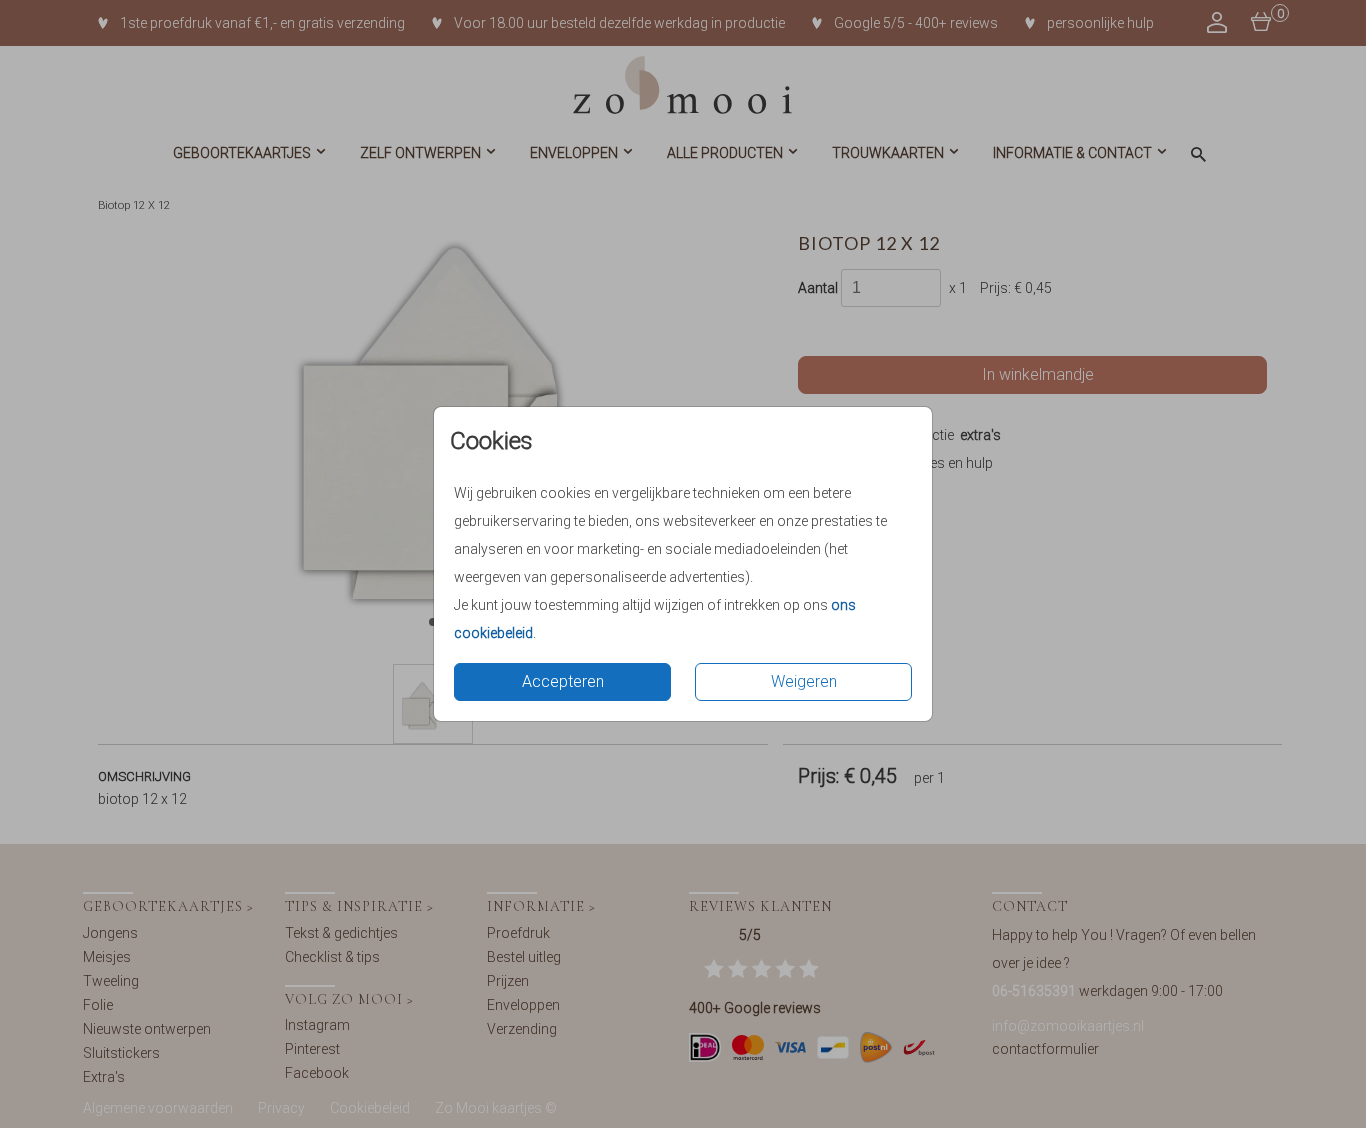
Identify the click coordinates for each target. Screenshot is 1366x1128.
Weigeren (804, 681)
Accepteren (563, 681)
